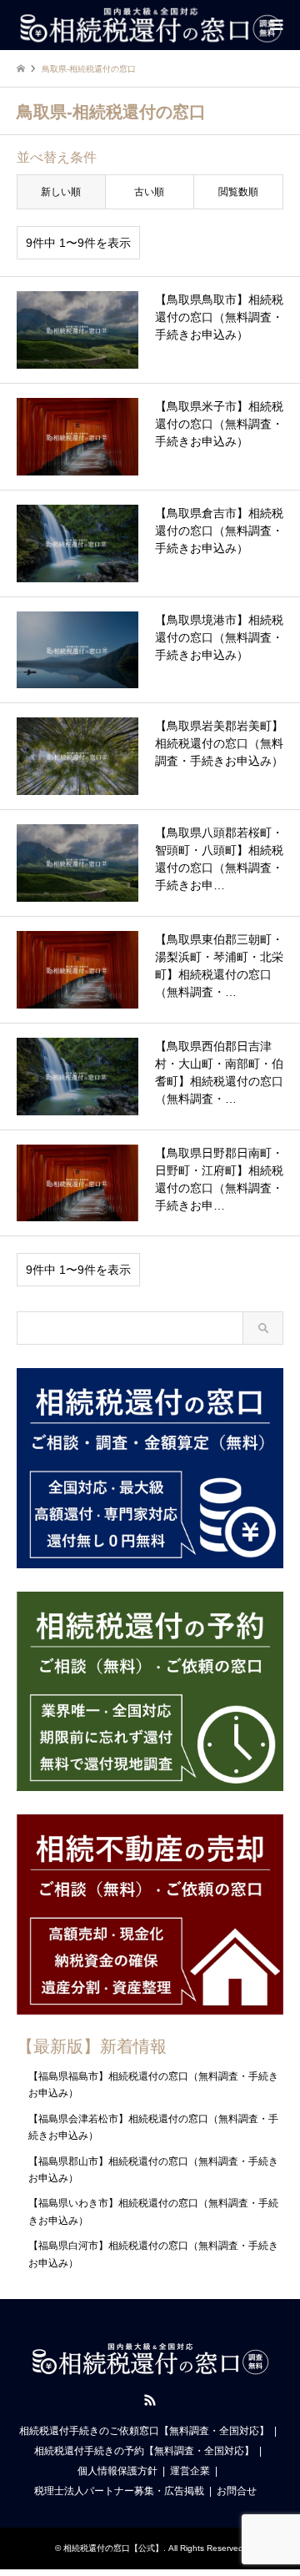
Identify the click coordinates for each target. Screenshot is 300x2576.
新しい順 (61, 192)
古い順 (149, 192)
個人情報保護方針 (117, 2471)
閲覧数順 (238, 192)
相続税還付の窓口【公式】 (113, 2548)
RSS (150, 2400)
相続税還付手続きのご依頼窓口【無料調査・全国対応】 (144, 2431)
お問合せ (237, 2491)
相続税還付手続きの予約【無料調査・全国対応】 (144, 2451)
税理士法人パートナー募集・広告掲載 (119, 2491)
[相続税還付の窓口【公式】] (150, 25)
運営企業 (190, 2471)
